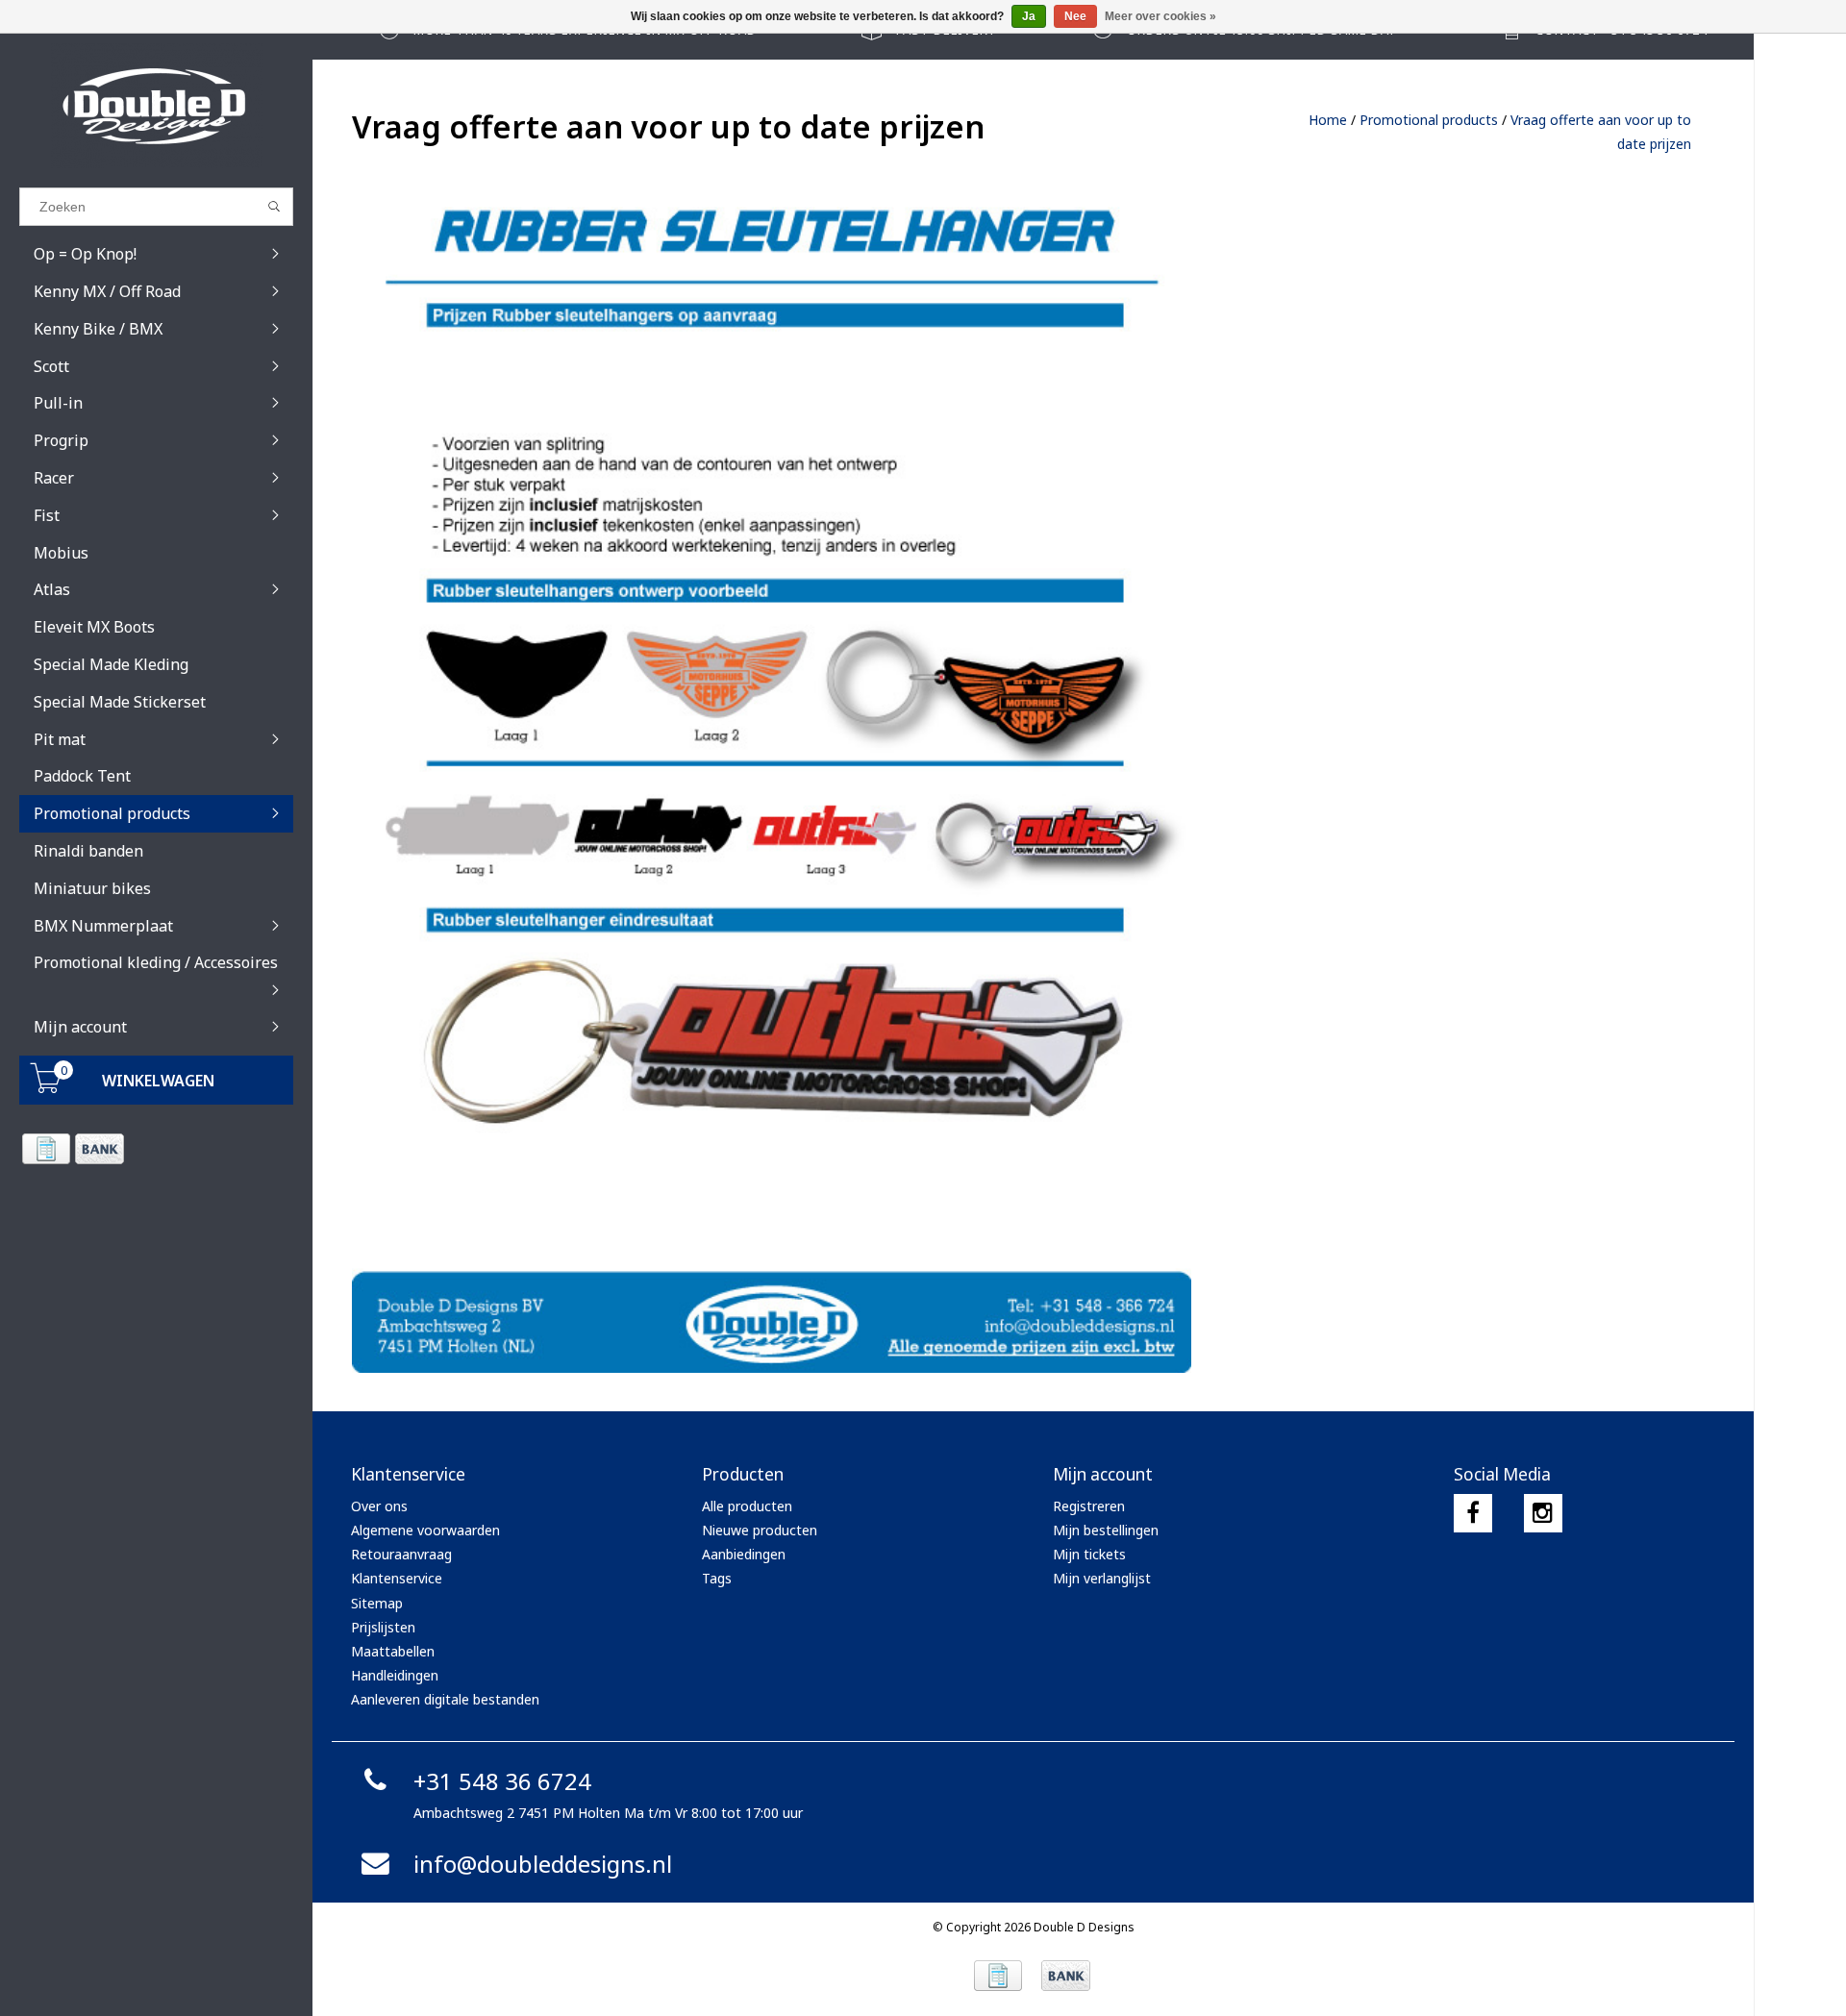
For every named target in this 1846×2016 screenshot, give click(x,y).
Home (1328, 120)
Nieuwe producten (760, 1530)
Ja (1029, 16)
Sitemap (377, 1603)
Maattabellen (393, 1651)
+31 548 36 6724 (502, 1781)
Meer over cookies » (1160, 16)
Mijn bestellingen (1106, 1530)
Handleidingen (395, 1675)
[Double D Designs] (156, 106)
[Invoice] (46, 1149)
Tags (717, 1578)
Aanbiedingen (744, 1554)
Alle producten (747, 1506)
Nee (1075, 16)
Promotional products (1429, 120)
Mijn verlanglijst (1102, 1578)
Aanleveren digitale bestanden (445, 1699)
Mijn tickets (1089, 1554)
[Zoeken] (274, 207)
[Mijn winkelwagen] (46, 1088)
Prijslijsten (383, 1627)
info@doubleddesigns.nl (543, 1864)
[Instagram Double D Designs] (1543, 1513)
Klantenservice (397, 1578)
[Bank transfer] (99, 1149)
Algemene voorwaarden (425, 1530)
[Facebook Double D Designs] (1473, 1513)
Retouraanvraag (401, 1554)
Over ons (379, 1506)
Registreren (1089, 1506)
